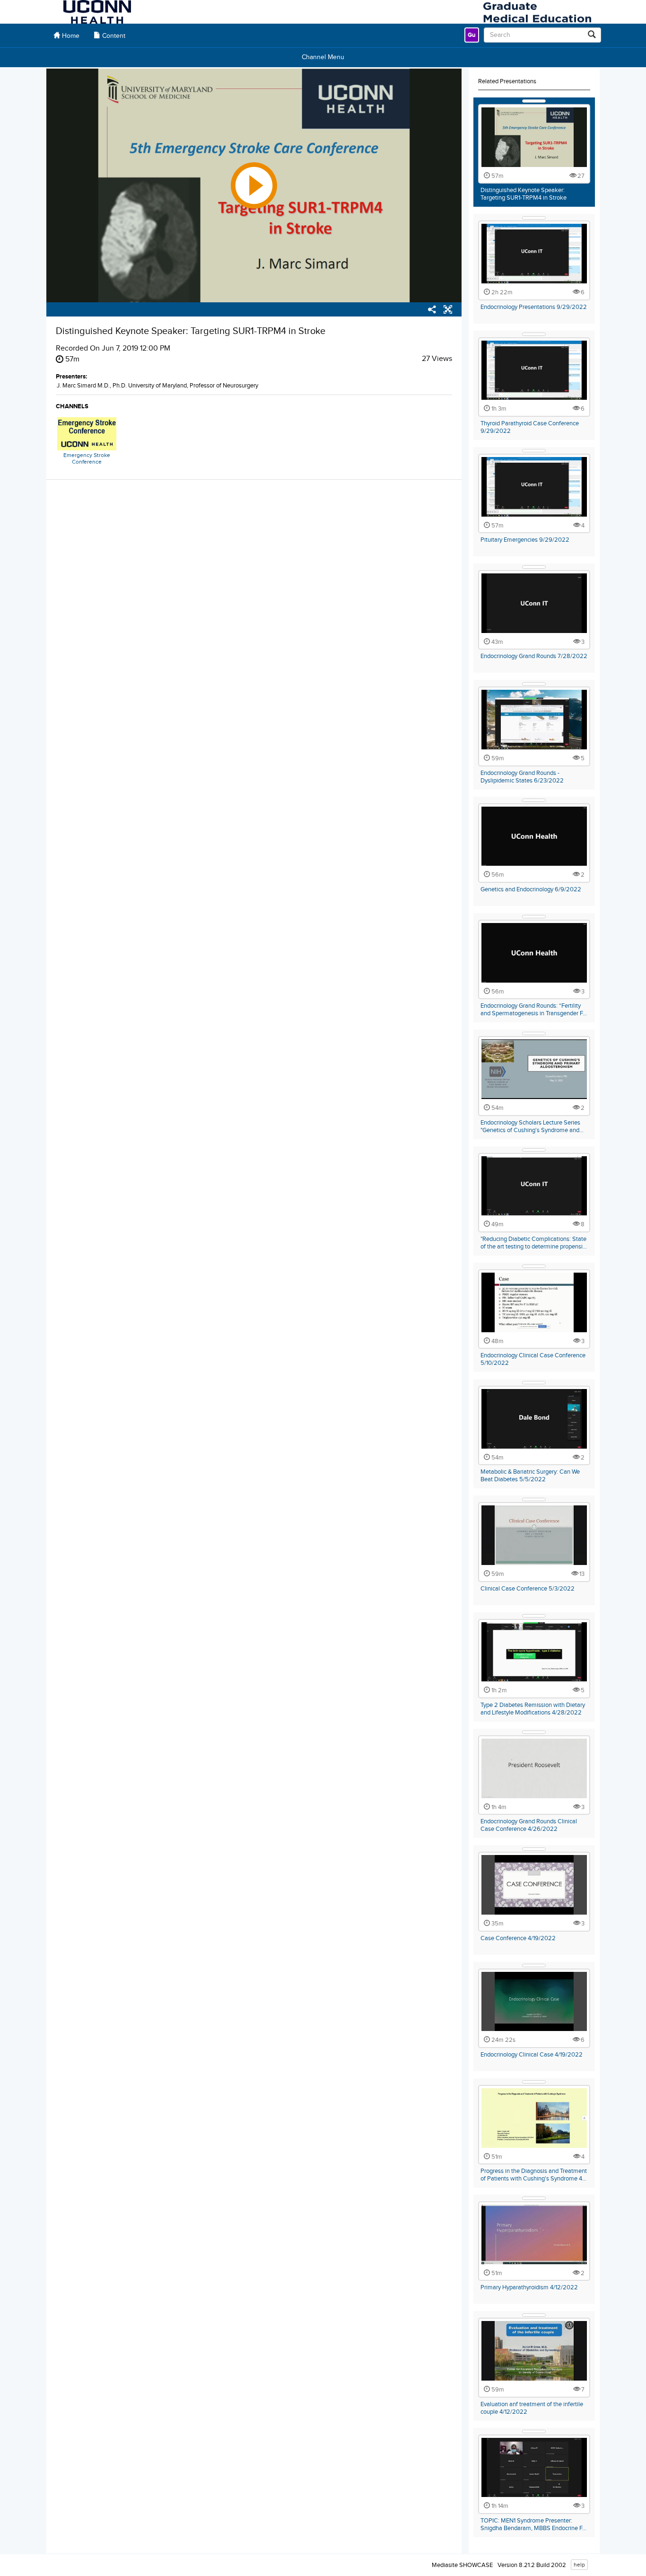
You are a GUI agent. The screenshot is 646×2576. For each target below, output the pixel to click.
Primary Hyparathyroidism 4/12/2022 (529, 2287)
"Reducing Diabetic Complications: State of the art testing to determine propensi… (534, 1243)
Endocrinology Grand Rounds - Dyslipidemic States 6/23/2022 (522, 777)
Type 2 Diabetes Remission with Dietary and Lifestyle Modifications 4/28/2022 (533, 1709)
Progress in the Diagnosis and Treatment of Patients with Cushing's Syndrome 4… (534, 2175)
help (579, 2565)
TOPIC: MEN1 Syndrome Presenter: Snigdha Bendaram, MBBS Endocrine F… (533, 2524)
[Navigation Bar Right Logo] (537, 12)
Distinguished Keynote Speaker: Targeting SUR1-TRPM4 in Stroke (524, 194)
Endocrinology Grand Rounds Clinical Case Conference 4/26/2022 (529, 1825)
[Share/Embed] (432, 311)
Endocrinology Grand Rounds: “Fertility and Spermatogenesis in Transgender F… (534, 1010)
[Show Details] (534, 101)
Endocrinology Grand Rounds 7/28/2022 (534, 656)
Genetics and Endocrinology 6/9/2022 (531, 889)
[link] (472, 35)
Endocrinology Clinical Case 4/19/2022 (532, 2055)
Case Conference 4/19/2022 (518, 1938)
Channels (72, 406)
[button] (448, 311)
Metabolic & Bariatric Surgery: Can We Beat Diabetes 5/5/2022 (530, 1476)
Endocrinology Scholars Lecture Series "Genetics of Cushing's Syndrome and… (532, 1126)
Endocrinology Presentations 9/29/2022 (534, 307)
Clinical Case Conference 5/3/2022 (528, 1589)
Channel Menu (323, 57)
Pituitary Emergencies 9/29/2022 (525, 540)
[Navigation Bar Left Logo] (97, 12)
